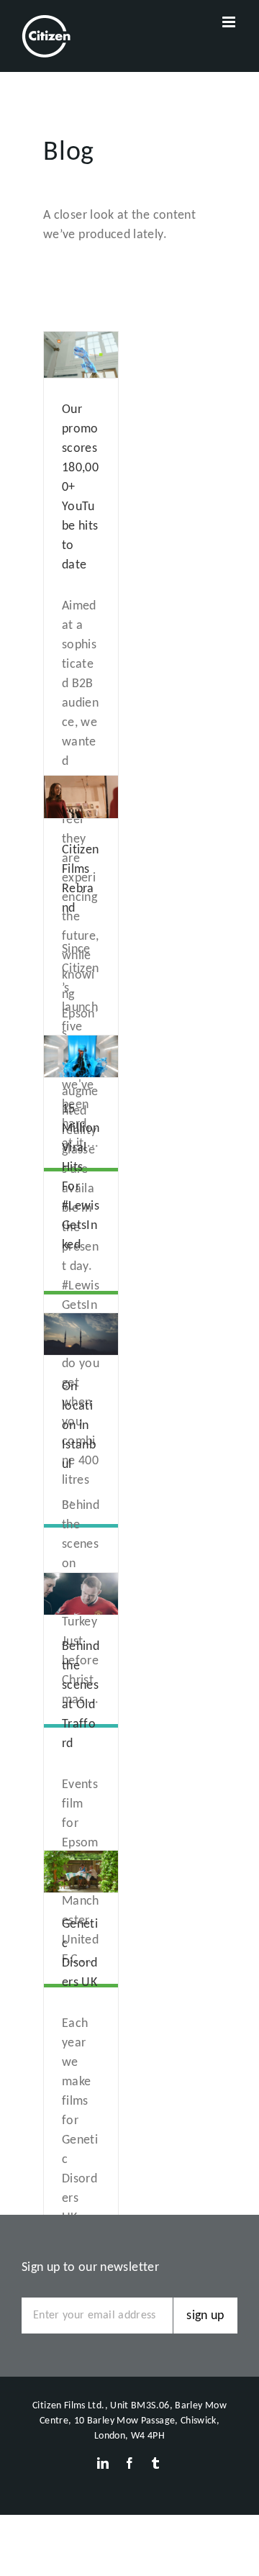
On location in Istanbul (79, 1426)
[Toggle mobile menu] (230, 22)
